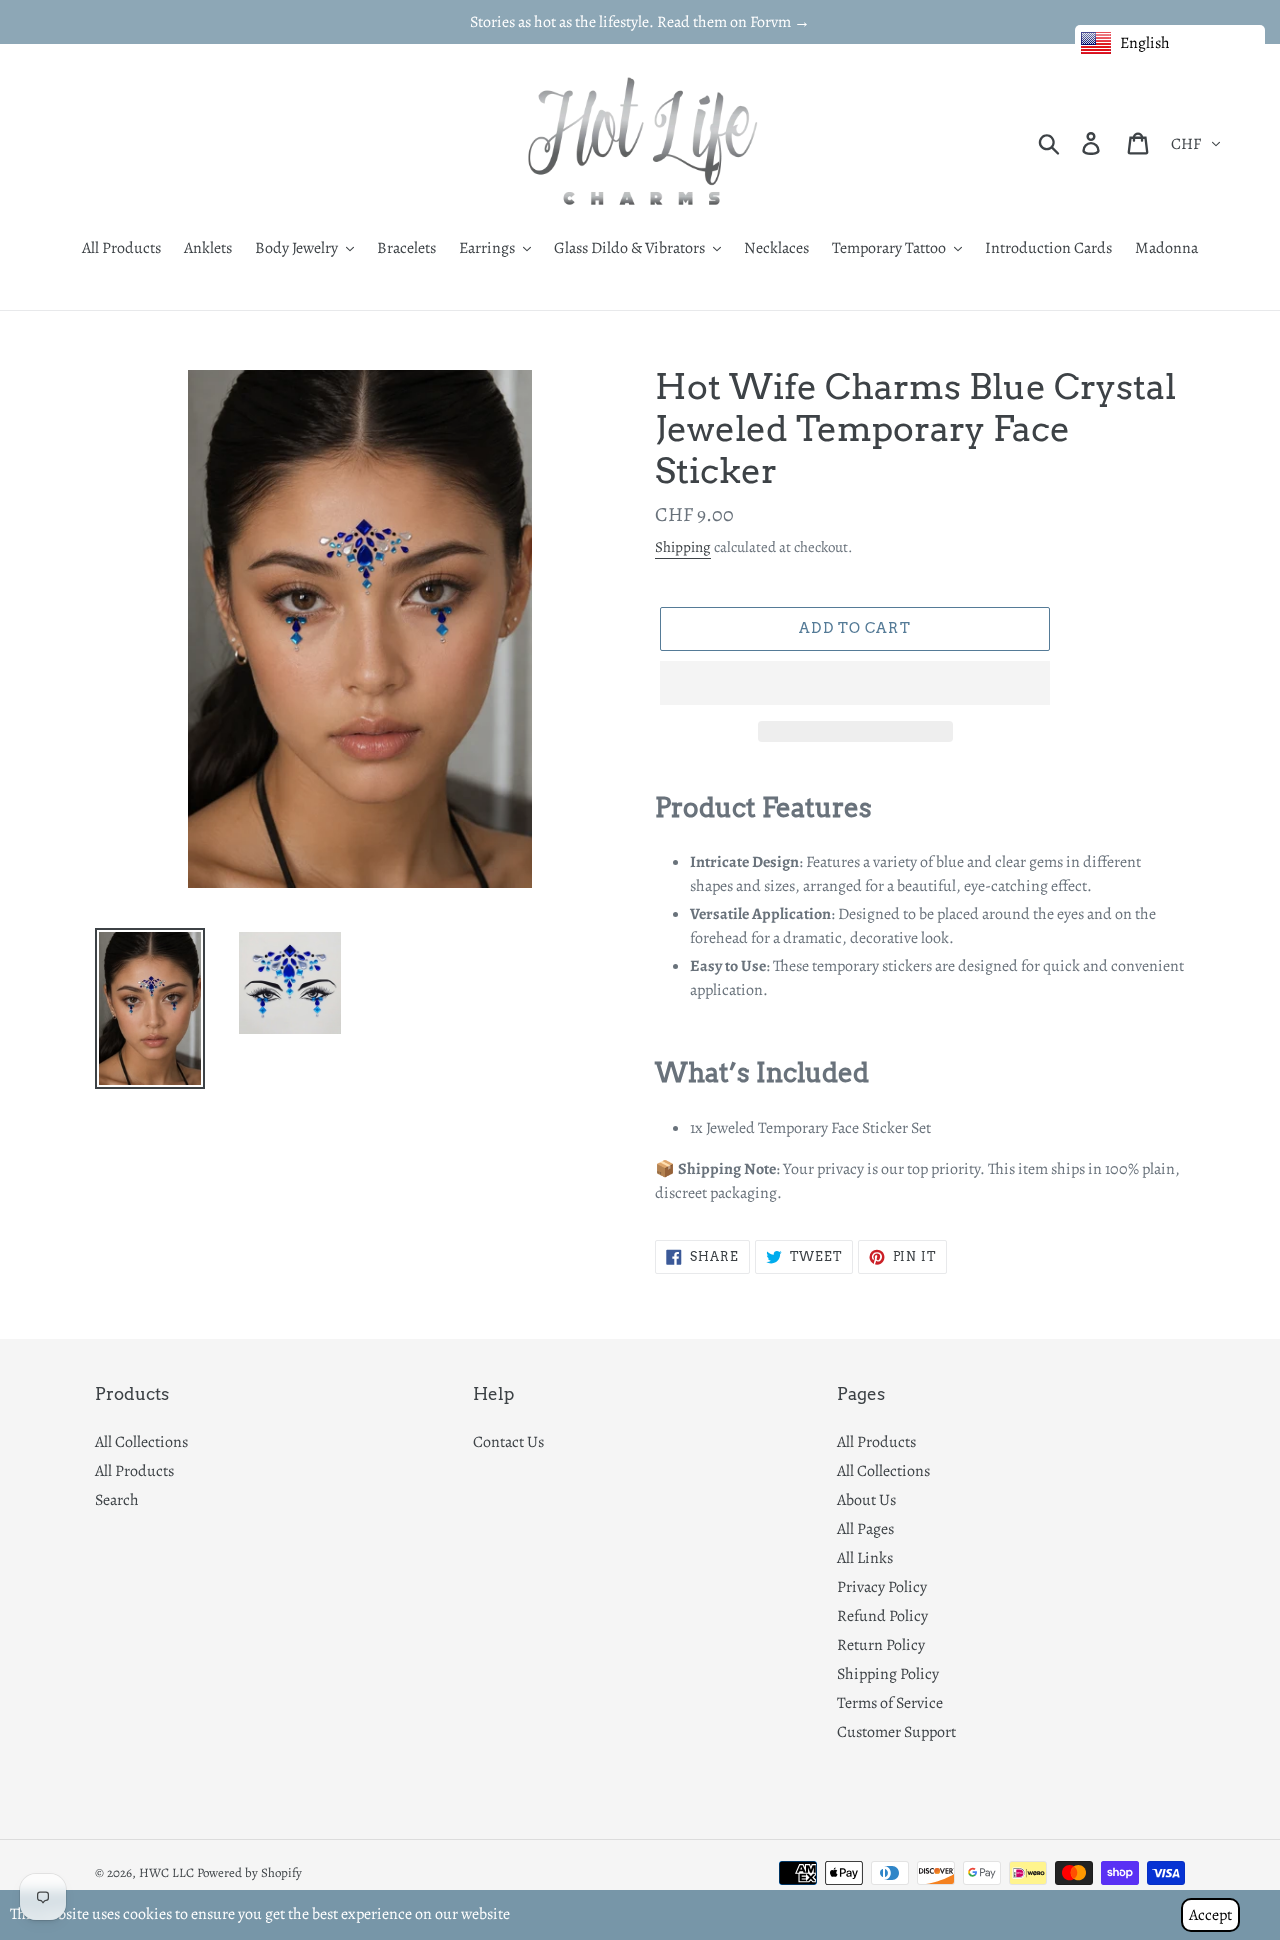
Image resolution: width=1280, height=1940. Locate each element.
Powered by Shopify (249, 1872)
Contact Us (508, 1442)
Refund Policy (882, 1616)
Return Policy (881, 1645)
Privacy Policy (882, 1587)
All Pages (865, 1529)
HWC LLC (166, 1872)
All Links (865, 1558)
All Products (134, 1471)
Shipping (683, 547)
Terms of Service (890, 1703)
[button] (855, 683)
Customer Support (896, 1732)
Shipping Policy (888, 1674)
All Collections (141, 1442)
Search (117, 1500)
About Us (866, 1500)
